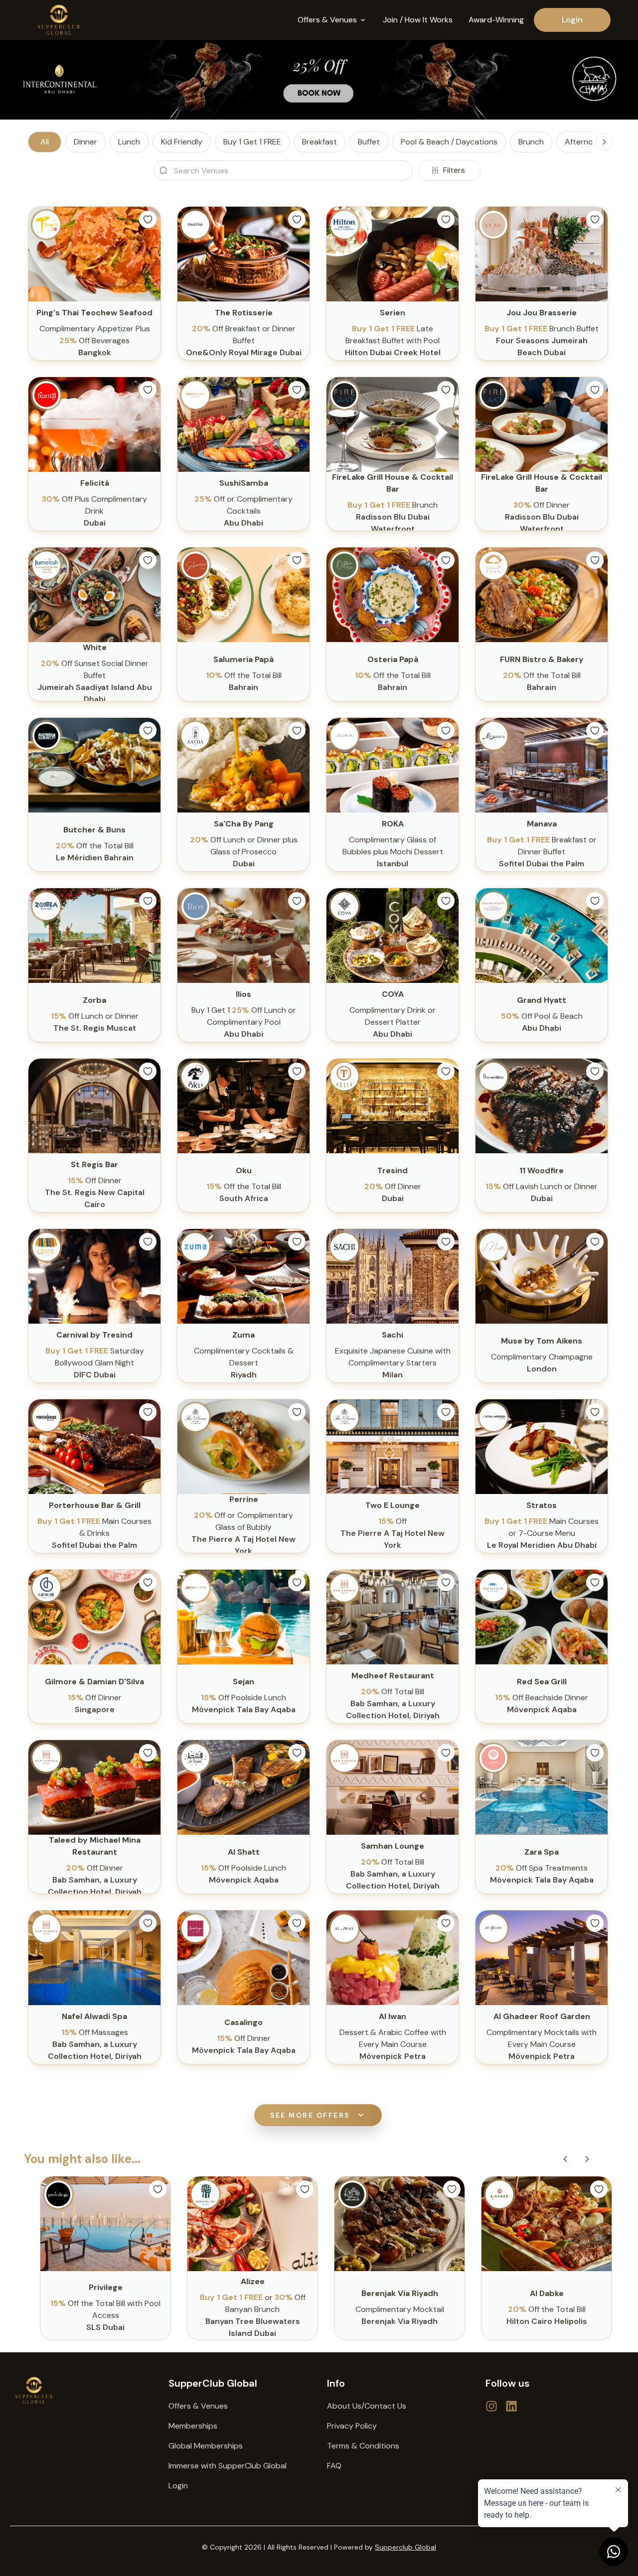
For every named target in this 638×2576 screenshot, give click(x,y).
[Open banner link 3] (319, 80)
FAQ (334, 2466)
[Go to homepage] (81, 2390)
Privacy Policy (352, 2426)
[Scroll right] (604, 142)
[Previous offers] (565, 2159)
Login (572, 20)
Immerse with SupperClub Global (228, 2466)
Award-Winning (496, 20)
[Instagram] (511, 2406)
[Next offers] (587, 2159)
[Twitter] (491, 2406)
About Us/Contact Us (367, 2406)
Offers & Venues (198, 2406)
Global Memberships (206, 2446)
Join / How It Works (418, 20)
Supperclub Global (405, 2547)
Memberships (193, 2426)
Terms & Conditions (363, 2446)
